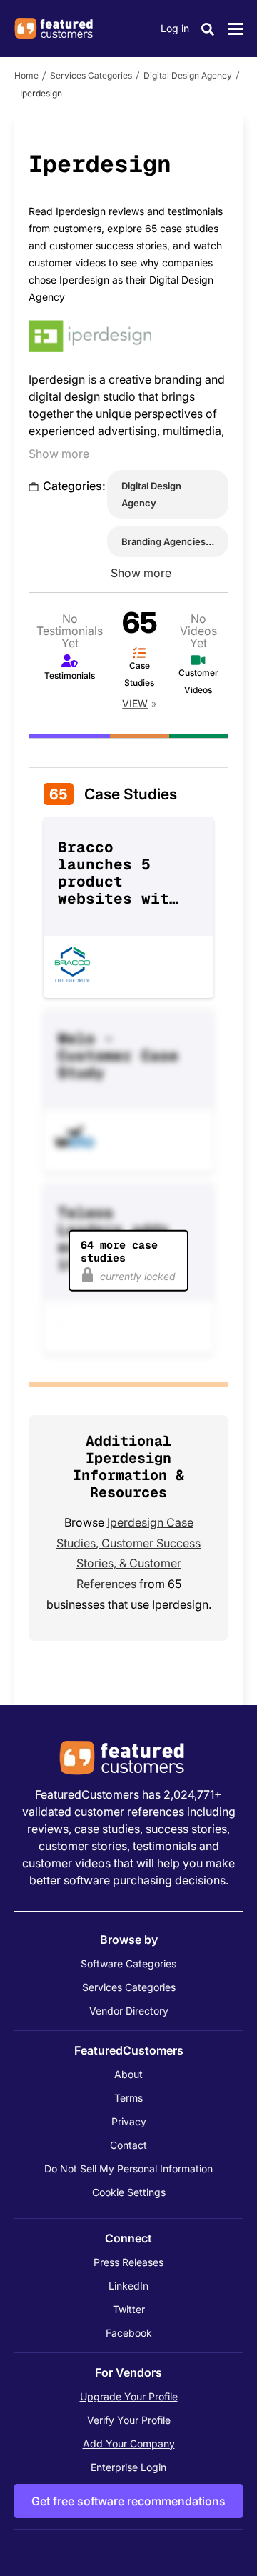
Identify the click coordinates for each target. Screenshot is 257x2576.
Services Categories (91, 75)
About (128, 2074)
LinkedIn (128, 2286)
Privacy (129, 2121)
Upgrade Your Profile (129, 2396)
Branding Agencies (163, 541)
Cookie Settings (129, 2192)
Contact (128, 2145)
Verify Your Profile (129, 2420)
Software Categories (128, 1963)
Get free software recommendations (128, 2501)
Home (26, 75)
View (135, 703)
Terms (128, 2098)
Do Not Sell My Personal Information (128, 2168)
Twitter (129, 2309)
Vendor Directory (129, 2011)
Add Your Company (129, 2443)
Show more (59, 454)
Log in (175, 28)
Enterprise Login (128, 2467)
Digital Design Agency (188, 75)
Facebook (129, 2333)
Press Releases (128, 2262)
